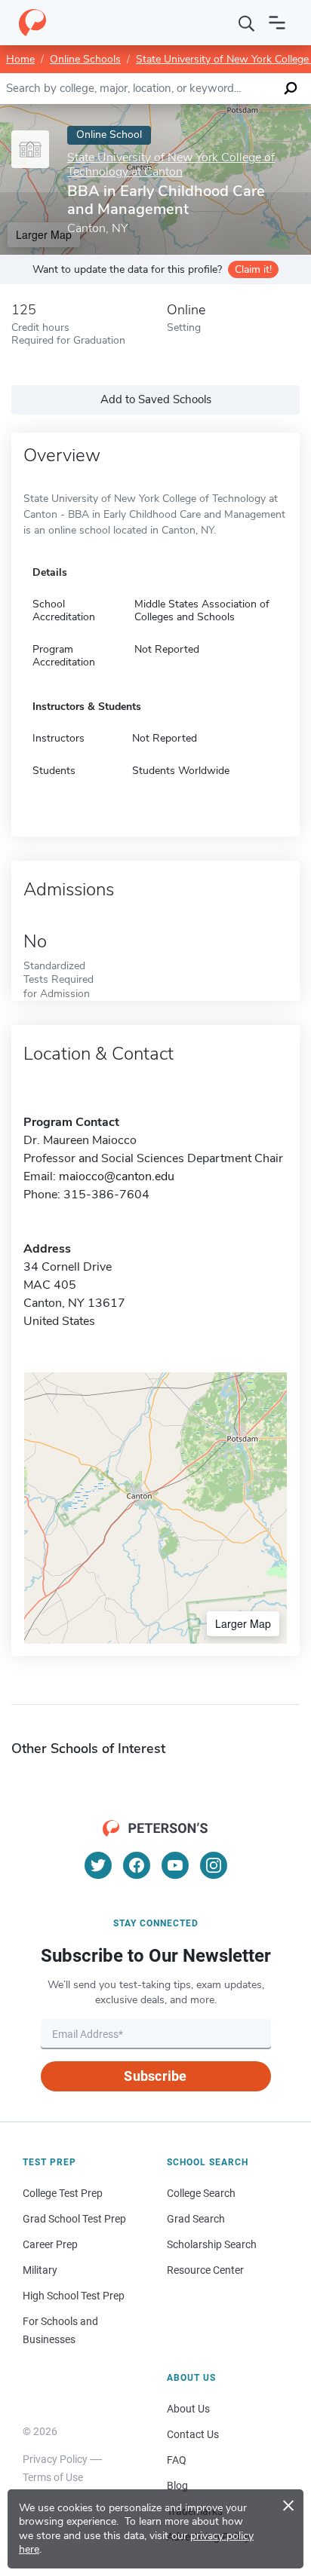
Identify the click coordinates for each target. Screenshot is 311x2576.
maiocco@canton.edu (117, 1176)
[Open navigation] (277, 23)
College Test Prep (63, 2193)
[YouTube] (175, 1865)
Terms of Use (53, 2477)
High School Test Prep (74, 2296)
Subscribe (155, 2076)
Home (20, 59)
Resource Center (205, 2270)
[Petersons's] (32, 23)
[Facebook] (137, 1865)
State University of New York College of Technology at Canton (171, 165)
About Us (188, 2409)
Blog (177, 2486)
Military (40, 2270)
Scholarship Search (212, 2244)
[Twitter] (98, 1865)
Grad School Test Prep (74, 2219)
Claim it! (253, 269)
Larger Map (243, 1623)
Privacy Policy (55, 2459)
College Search (201, 2193)
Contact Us (193, 2434)
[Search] (247, 23)
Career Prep (50, 2244)
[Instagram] (214, 1865)
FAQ (177, 2460)
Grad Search (196, 2219)
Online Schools (85, 59)
